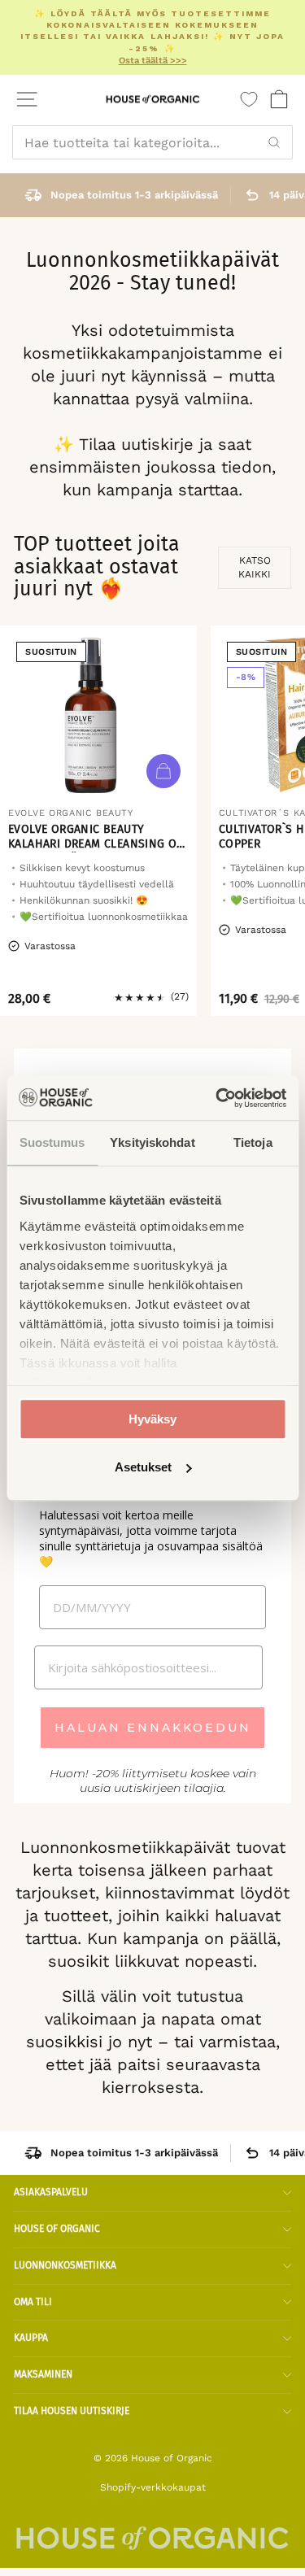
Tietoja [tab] (253, 1142)
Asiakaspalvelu (51, 2192)
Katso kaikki (255, 567)
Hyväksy (152, 1419)
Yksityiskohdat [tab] (152, 1142)
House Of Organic (57, 2229)
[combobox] (152, 142)
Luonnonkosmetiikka (65, 2265)
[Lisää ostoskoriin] (163, 771)
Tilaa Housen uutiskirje (72, 2411)
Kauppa (31, 2338)
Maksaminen (43, 2374)
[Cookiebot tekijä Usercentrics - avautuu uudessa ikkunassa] (217, 1098)
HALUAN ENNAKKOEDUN (153, 1728)
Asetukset (143, 1467)
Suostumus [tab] (52, 1142)
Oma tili (33, 2302)
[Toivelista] (249, 99)
